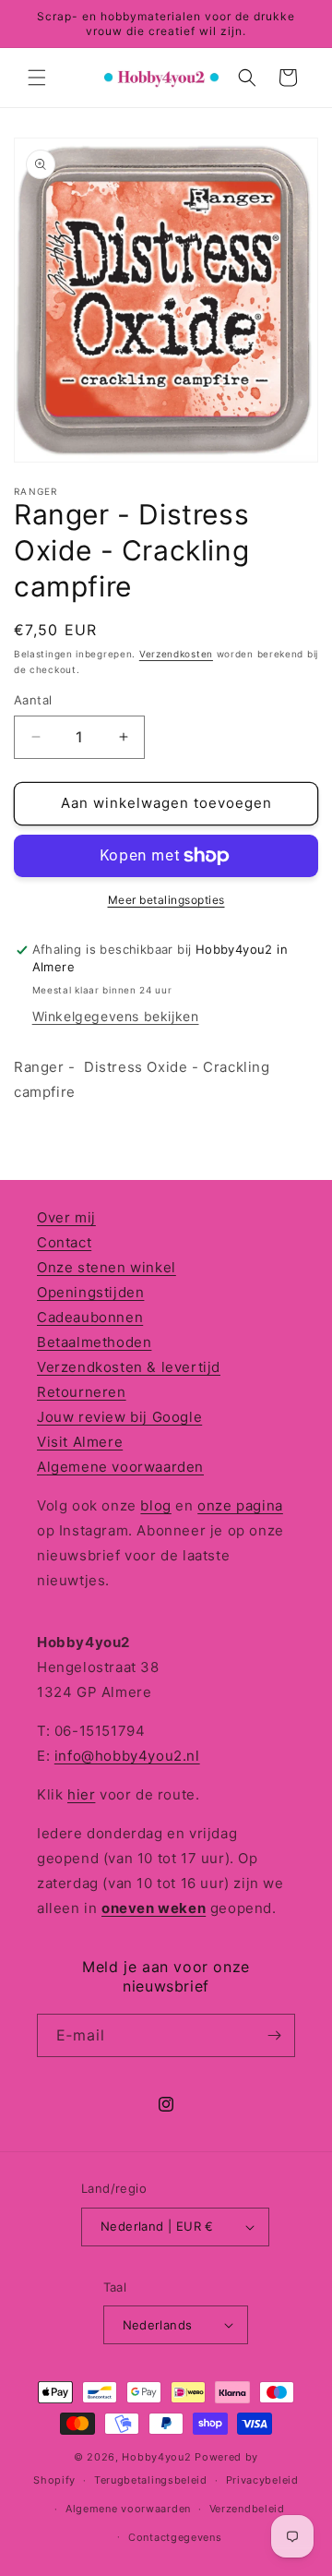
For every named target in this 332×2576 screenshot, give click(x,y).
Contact (64, 1242)
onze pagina (240, 1505)
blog (155, 1505)
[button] (37, 78)
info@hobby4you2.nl (127, 1756)
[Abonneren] (274, 2035)
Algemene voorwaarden (120, 1467)
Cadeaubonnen (90, 1317)
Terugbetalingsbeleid (151, 2480)
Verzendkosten (176, 654)
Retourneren (82, 1392)
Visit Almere (80, 1442)
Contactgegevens (175, 2537)
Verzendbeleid (247, 2509)
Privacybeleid (262, 2480)
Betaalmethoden (94, 1342)
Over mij (66, 1217)
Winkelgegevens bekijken (116, 1016)
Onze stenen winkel (107, 1267)
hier (81, 1794)
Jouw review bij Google (119, 1417)
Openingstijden (90, 1292)
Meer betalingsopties (166, 900)
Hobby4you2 (156, 2457)
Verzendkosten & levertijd (129, 1367)
